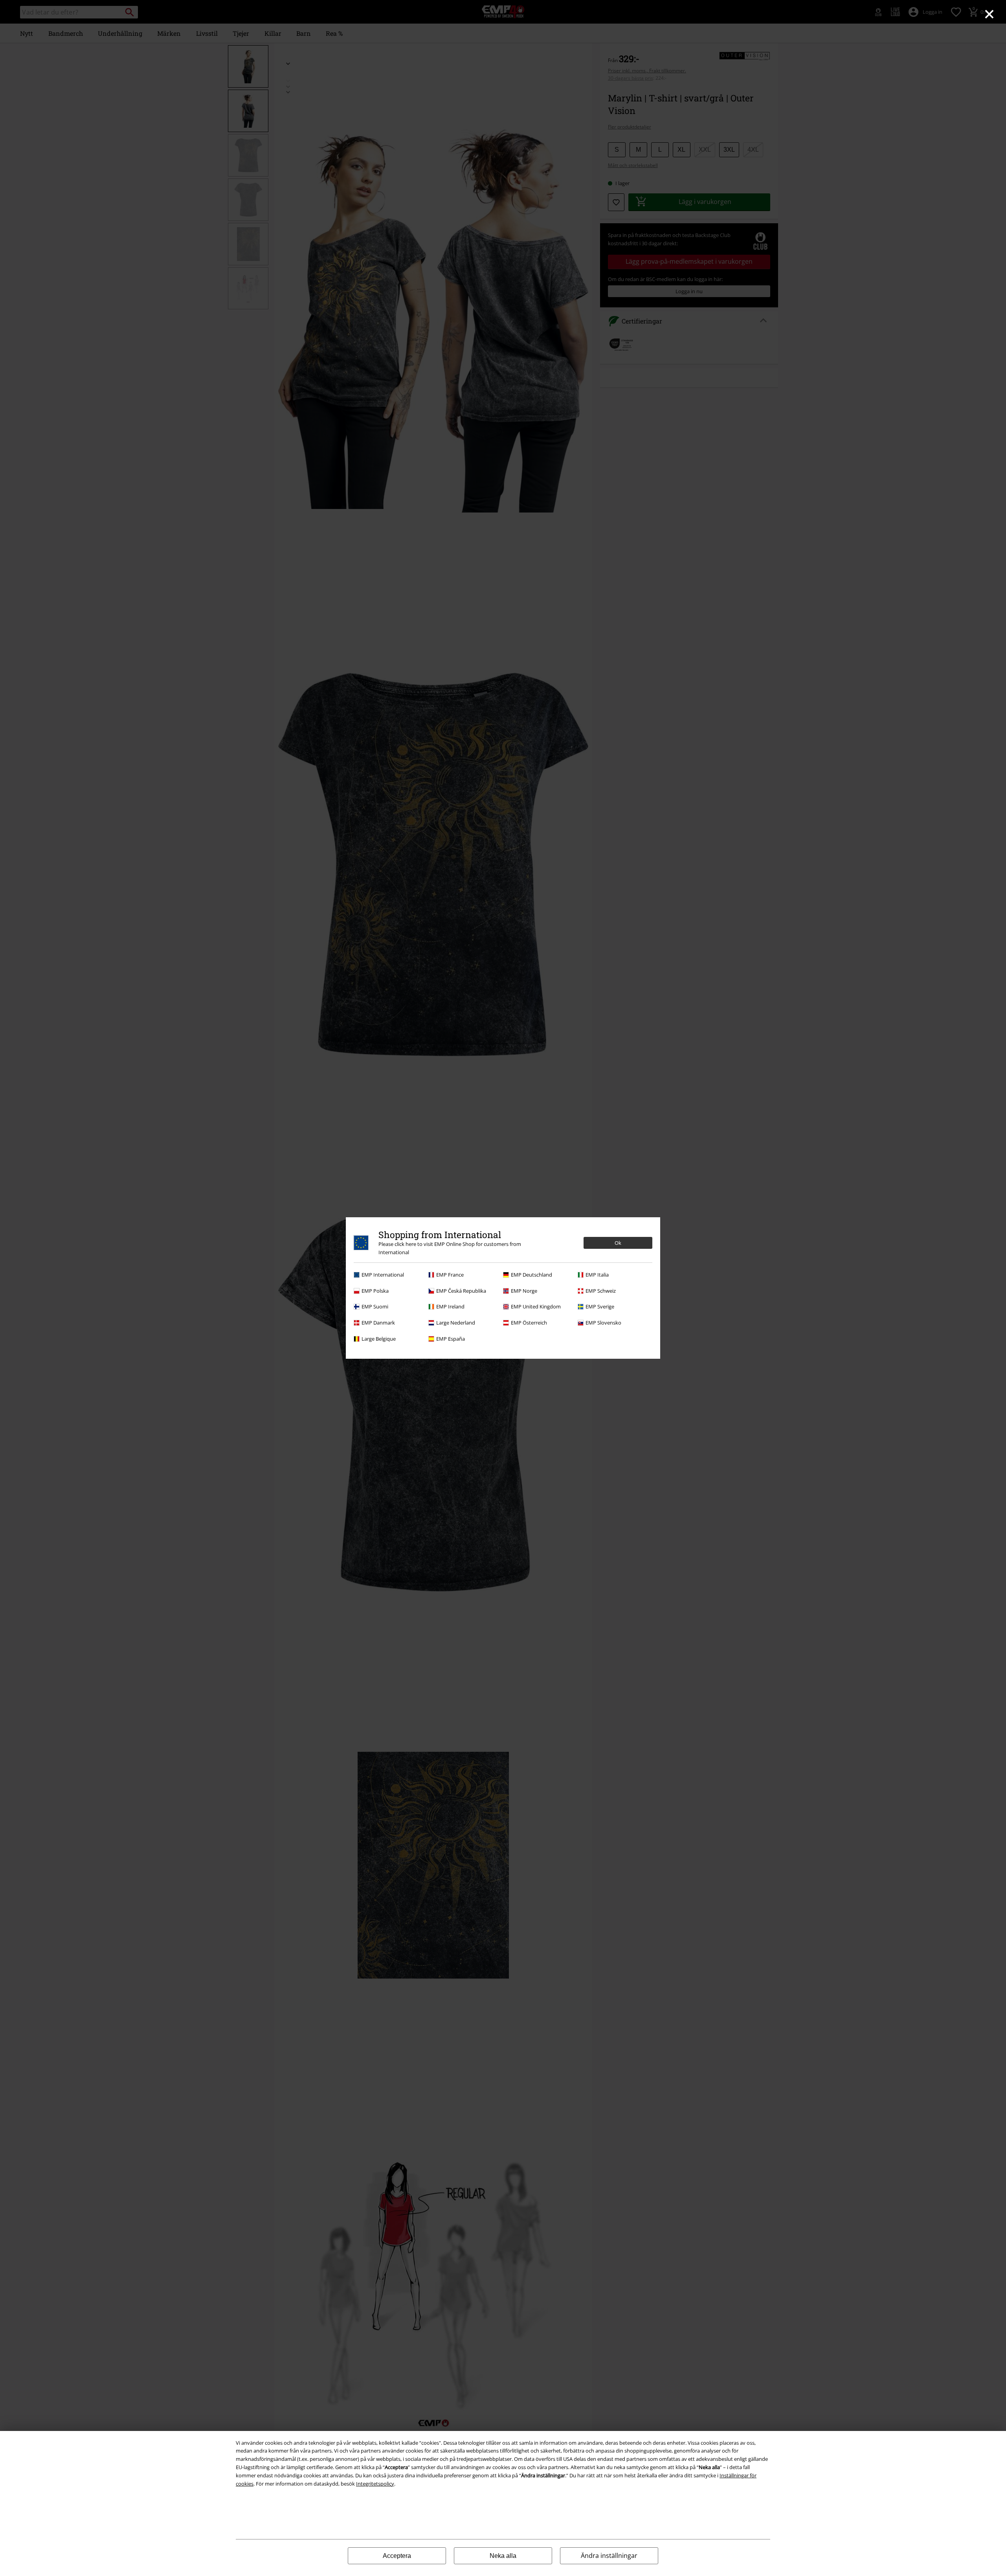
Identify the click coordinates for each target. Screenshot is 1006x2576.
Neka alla (503, 2556)
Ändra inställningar (609, 2556)
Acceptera (397, 2556)
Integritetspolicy (375, 2484)
